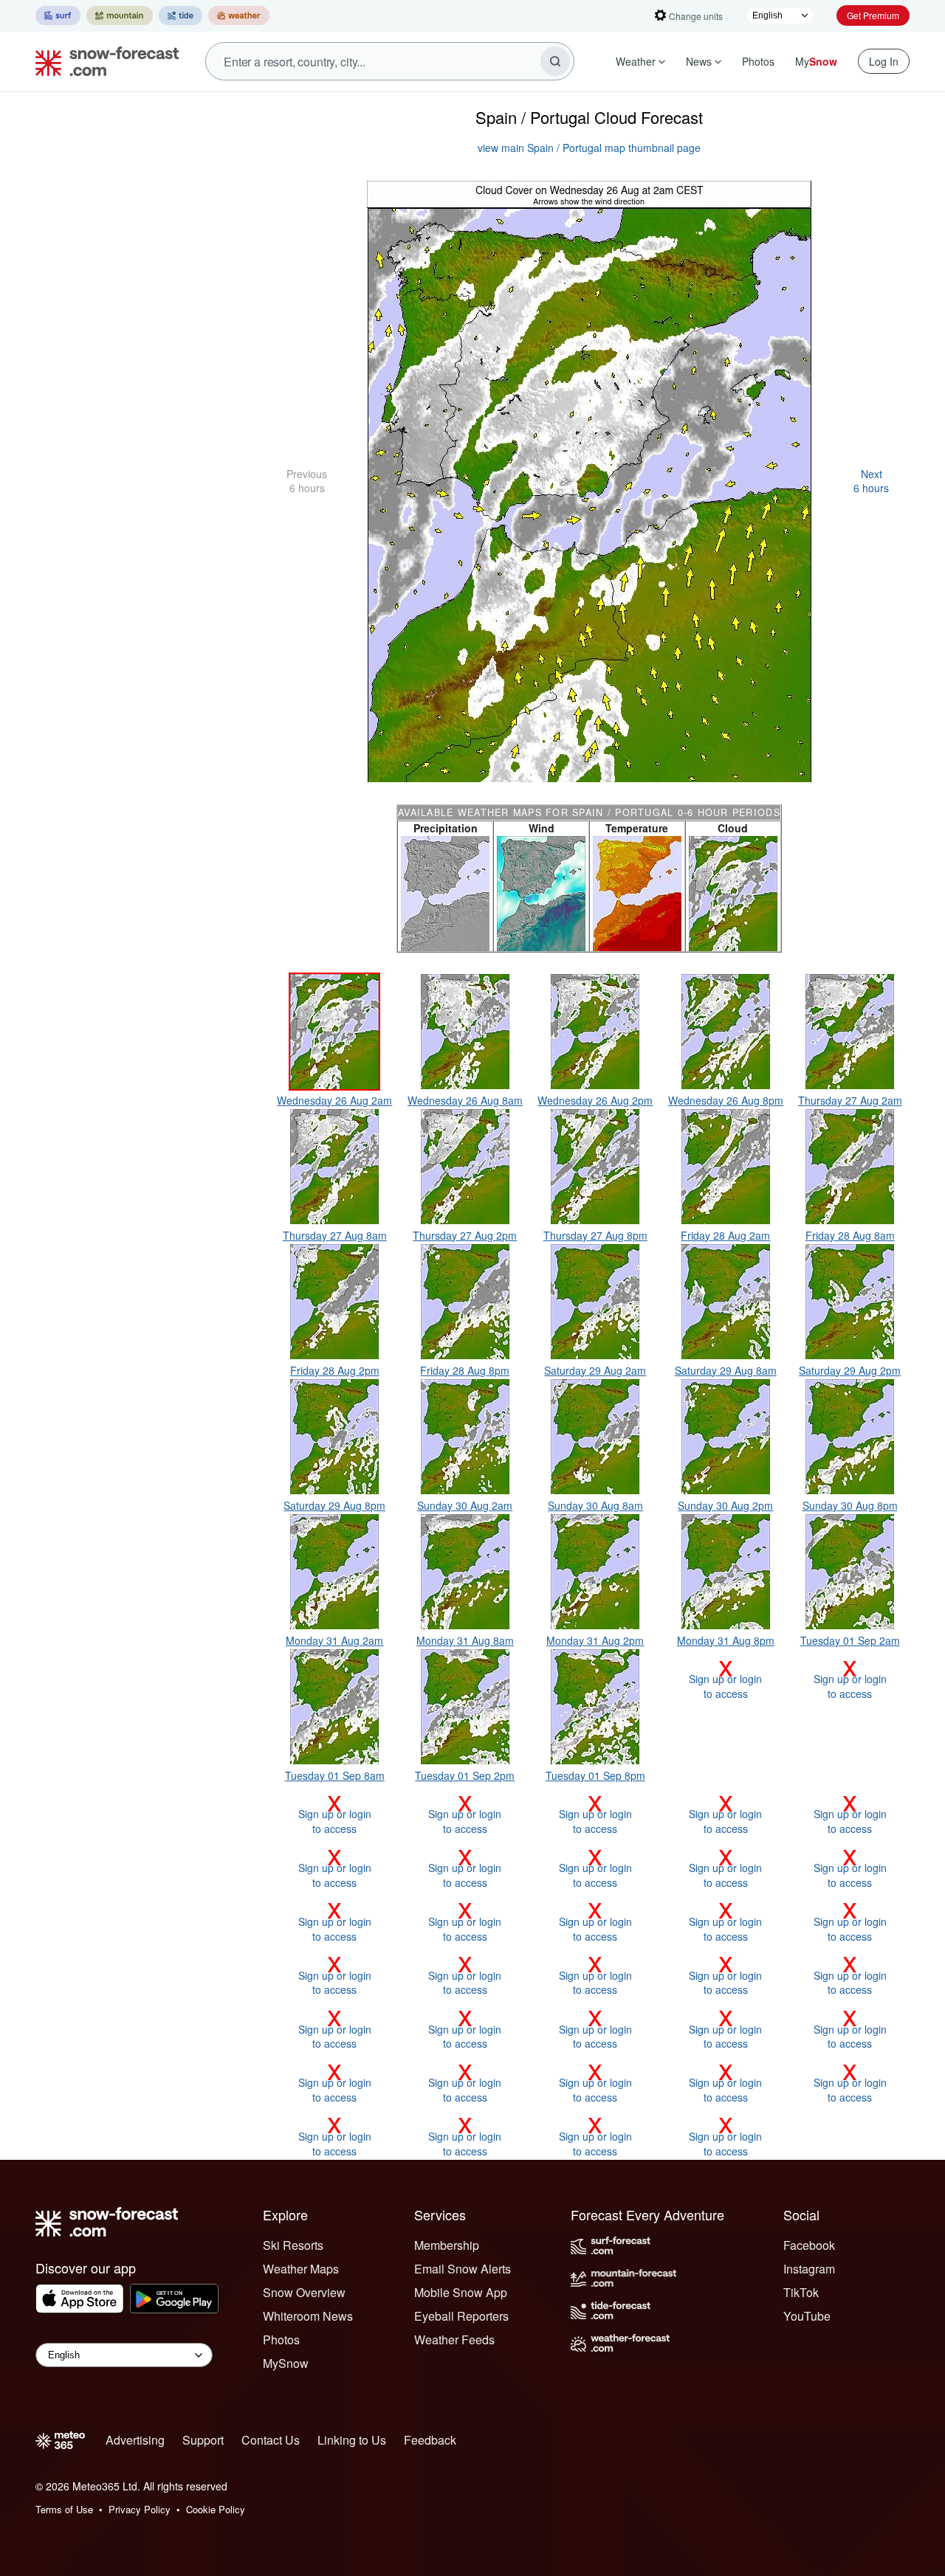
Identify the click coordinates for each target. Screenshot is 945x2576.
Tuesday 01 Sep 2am (850, 1640)
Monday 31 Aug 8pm (726, 1640)
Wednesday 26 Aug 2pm (595, 1100)
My (816, 61)
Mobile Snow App (461, 2292)
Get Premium (873, 15)
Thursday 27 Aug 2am (850, 1100)
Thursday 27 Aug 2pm (465, 1235)
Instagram (809, 2269)
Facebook (809, 2245)
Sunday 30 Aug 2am (465, 1505)
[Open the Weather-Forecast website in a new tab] (239, 15)
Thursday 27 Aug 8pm (595, 1235)
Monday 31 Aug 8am (465, 1640)
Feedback (430, 2440)
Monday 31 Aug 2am (334, 1640)
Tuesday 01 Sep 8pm (595, 1775)
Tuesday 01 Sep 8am (335, 1775)
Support (203, 2440)
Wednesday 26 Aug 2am (334, 1100)
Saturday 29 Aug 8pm (334, 1505)
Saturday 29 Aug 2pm (850, 1370)
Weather (636, 61)
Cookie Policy (216, 2509)
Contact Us (271, 2440)
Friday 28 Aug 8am (850, 1235)
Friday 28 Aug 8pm (465, 1370)
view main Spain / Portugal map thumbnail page (589, 148)
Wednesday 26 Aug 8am (465, 1100)
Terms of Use (64, 2509)
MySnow (286, 2363)
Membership (447, 2245)
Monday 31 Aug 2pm (595, 1640)
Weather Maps (301, 2269)
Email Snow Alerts (463, 2269)
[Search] (555, 61)
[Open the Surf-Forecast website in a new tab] (58, 15)
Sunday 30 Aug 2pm (725, 1505)
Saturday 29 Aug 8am (726, 1370)
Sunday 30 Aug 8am (595, 1505)
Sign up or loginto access (725, 1679)
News (699, 61)
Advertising (135, 2440)
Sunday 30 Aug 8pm (850, 1505)
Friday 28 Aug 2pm (335, 1370)
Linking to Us (352, 2440)
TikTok (801, 2292)
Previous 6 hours (307, 481)
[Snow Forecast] (103, 61)
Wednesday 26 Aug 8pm (726, 1100)
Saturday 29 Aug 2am (595, 1370)
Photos (758, 61)
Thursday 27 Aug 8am (335, 1235)
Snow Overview (304, 2292)
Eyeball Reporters (461, 2316)
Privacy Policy (140, 2509)
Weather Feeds (454, 2340)
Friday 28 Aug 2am (725, 1235)
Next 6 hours (871, 481)
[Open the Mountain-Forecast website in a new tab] (120, 15)
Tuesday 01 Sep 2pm (465, 1775)
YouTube (807, 2316)
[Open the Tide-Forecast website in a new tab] (181, 15)
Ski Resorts (293, 2245)
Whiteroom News (308, 2316)
